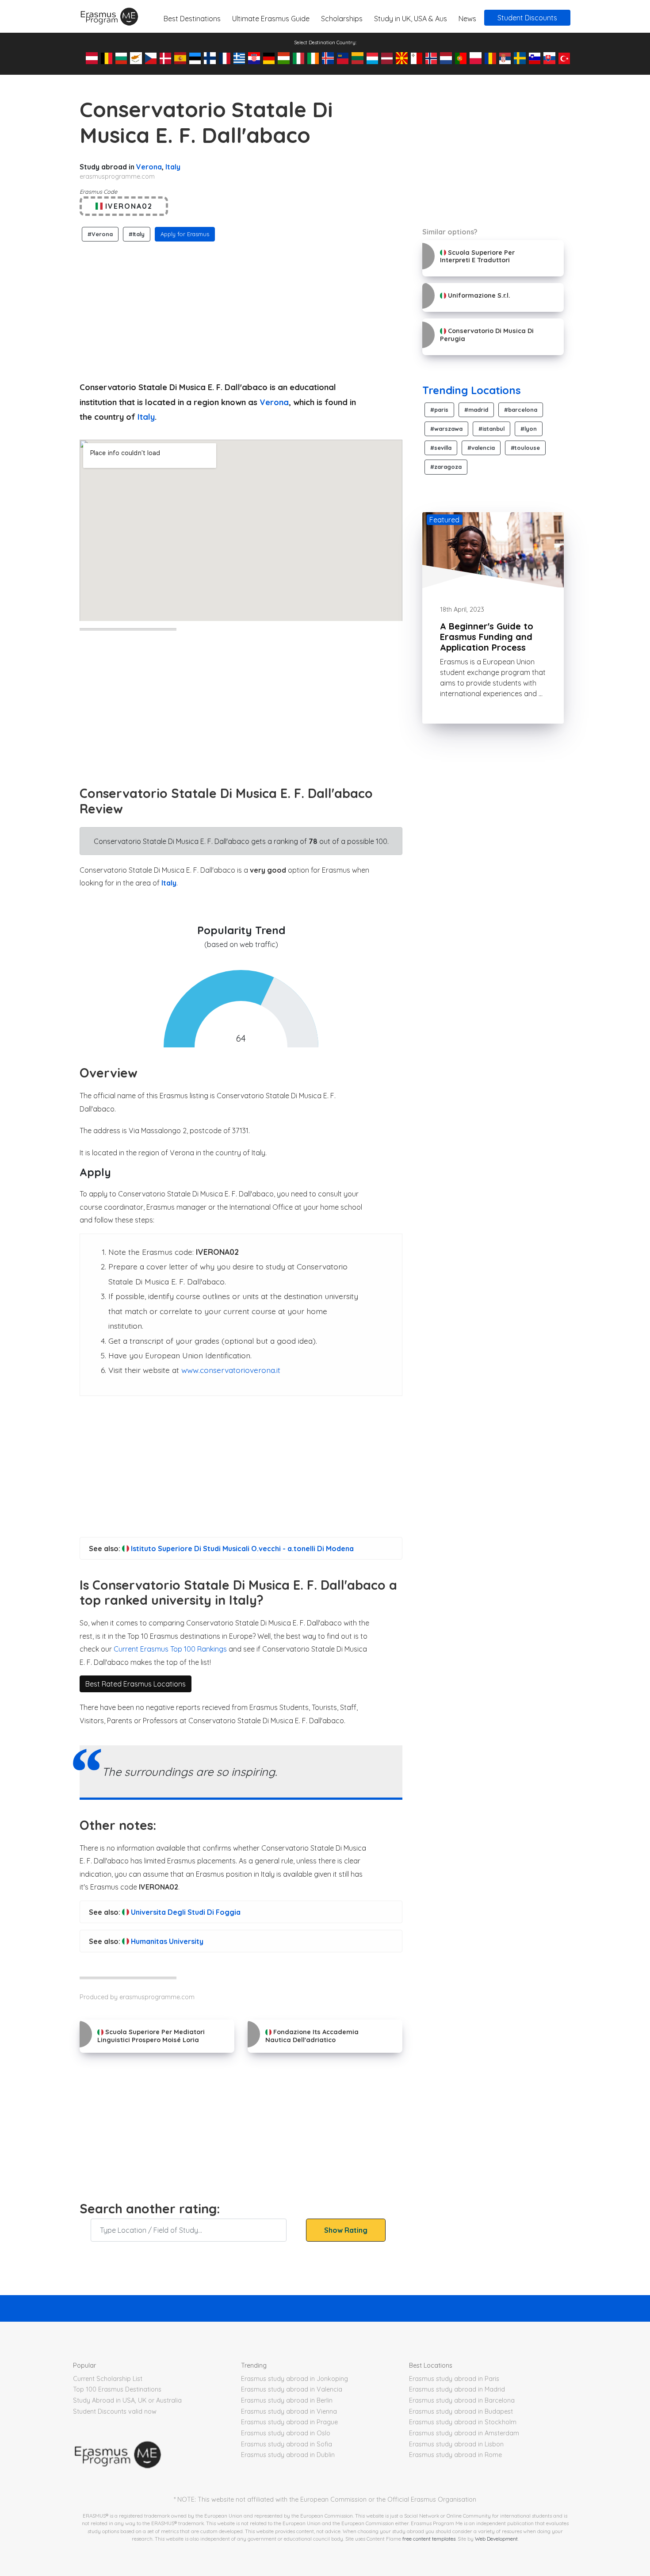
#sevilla (441, 448)
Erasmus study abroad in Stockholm (463, 2422)
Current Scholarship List (108, 2379)
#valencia (481, 448)
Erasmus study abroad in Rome (455, 2455)
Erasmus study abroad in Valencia (292, 2389)
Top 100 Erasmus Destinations (117, 2389)
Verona (149, 167)
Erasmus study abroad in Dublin (288, 2455)
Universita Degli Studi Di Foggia (185, 1912)
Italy (173, 167)
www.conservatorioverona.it (231, 1370)
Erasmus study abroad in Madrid (457, 2389)
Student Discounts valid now (115, 2411)
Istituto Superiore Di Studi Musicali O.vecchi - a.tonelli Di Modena (241, 1549)
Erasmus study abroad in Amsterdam (464, 2433)
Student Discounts (527, 18)
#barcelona (521, 410)
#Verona (100, 234)
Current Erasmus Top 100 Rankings (170, 1649)
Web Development (496, 2539)
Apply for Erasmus (185, 234)
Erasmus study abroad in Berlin (287, 2400)
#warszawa (446, 429)
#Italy (137, 234)
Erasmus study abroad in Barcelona (462, 2400)
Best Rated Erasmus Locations (136, 1684)
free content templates (429, 2539)
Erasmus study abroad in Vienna (289, 2411)
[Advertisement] (241, 309)
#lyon (529, 429)
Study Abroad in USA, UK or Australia (127, 2400)
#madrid (476, 410)
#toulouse (525, 448)
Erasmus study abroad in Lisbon (456, 2444)
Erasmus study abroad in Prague (289, 2422)
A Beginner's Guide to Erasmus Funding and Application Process (487, 637)
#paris (439, 410)
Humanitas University (166, 1941)
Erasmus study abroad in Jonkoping (294, 2379)
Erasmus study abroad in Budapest (461, 2411)
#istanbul (491, 429)
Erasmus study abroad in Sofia (287, 2444)
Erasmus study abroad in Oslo (286, 2433)
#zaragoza (446, 467)
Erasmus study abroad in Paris (454, 2379)
